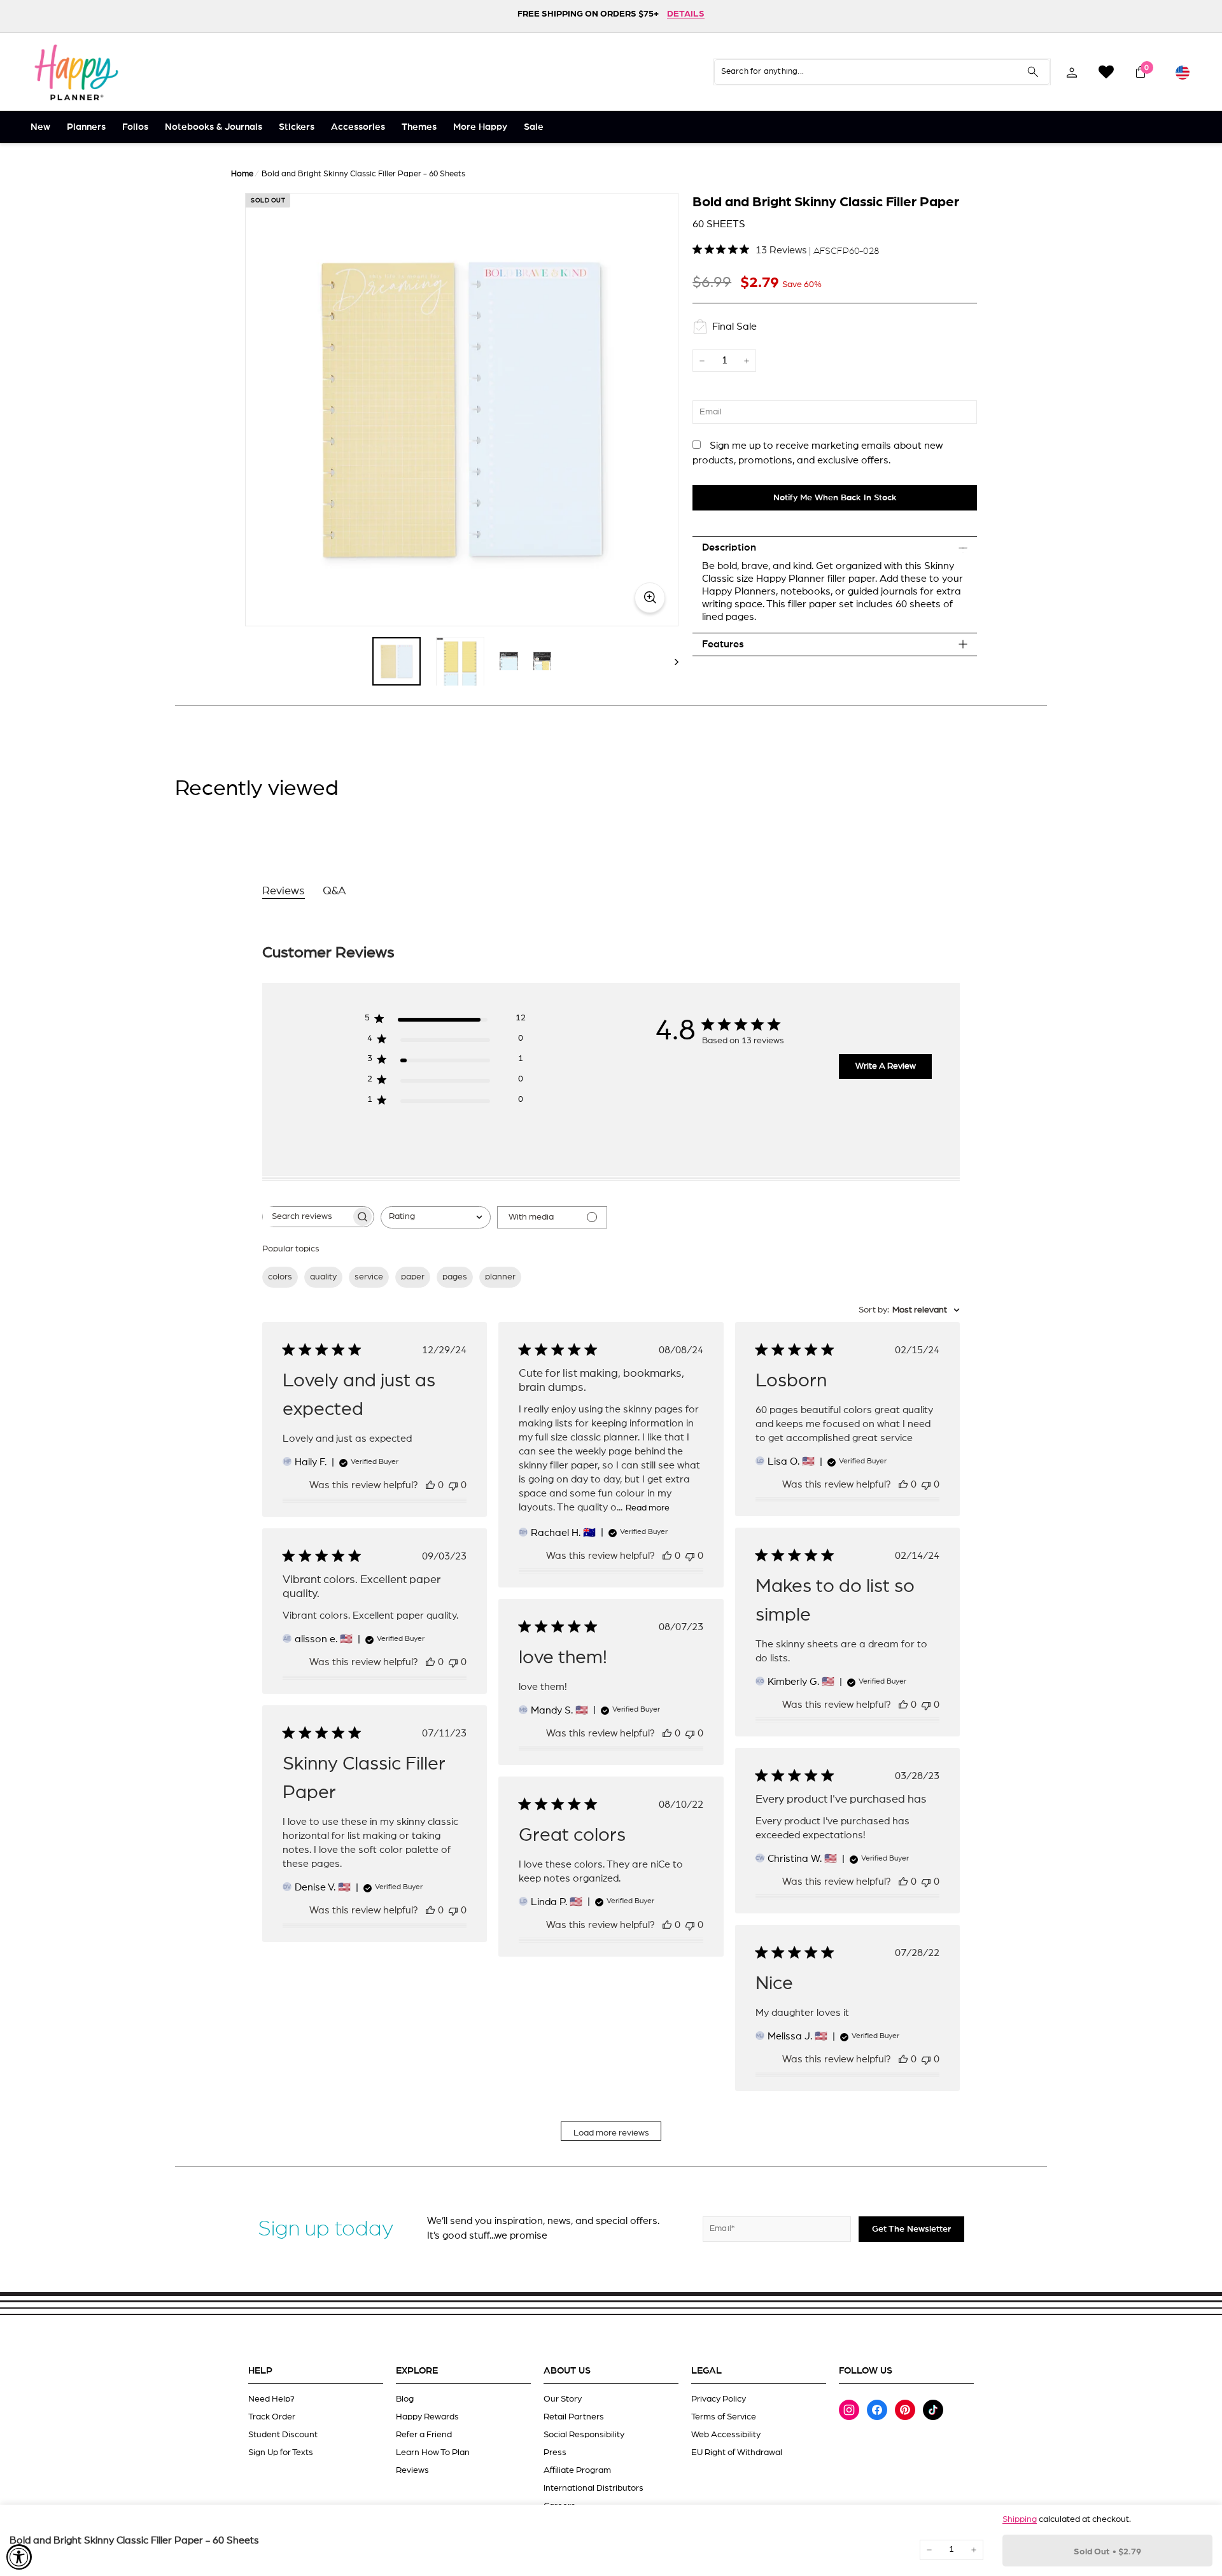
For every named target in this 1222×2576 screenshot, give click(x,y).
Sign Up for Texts (281, 2453)
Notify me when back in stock (835, 498)
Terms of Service (724, 2417)
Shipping (1020, 2519)
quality (323, 1277)
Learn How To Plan (433, 2453)
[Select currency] (1183, 72)
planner (500, 1277)
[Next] (671, 661)
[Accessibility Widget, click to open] (19, 2557)
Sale (534, 127)
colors (280, 1277)
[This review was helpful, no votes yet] (430, 1485)
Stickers (297, 127)
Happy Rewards (427, 2417)
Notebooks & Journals (214, 127)
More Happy (480, 127)
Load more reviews (611, 2133)
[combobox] (436, 1217)
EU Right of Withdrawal (737, 2453)
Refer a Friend (424, 2435)
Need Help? (271, 2399)
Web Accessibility (726, 2435)
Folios (135, 127)
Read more (648, 1508)
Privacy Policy (719, 2399)
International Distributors (593, 2488)
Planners (86, 127)
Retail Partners (574, 2417)
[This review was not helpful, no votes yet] (453, 1485)
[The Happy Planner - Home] (76, 72)
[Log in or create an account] (1072, 72)
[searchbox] (307, 1217)
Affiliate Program (577, 2470)
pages (455, 1277)
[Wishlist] (1106, 72)
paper (413, 1277)
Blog (405, 2399)
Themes (419, 127)
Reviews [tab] (284, 891)
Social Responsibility (584, 2435)
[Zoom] (462, 410)
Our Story (563, 2399)
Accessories (358, 127)
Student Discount (283, 2435)
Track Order (272, 2417)
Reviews (412, 2470)
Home (242, 174)
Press (555, 2453)
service (369, 1277)
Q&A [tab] (334, 891)
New (40, 127)
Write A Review (886, 1066)
